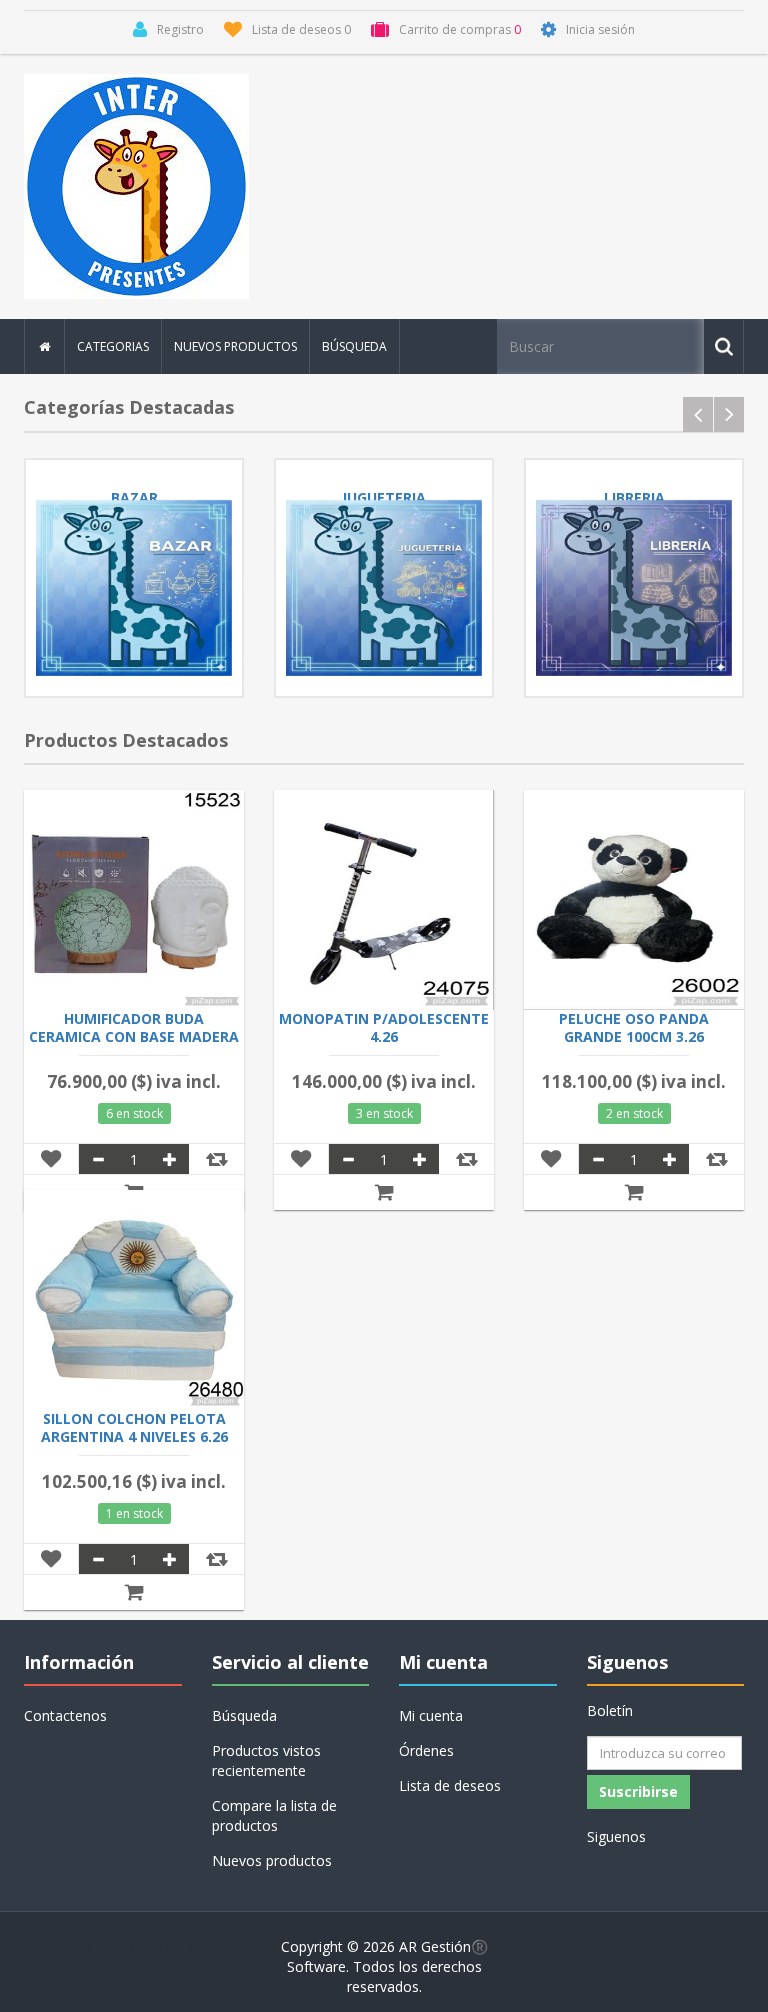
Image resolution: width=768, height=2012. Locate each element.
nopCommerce (153, 1946)
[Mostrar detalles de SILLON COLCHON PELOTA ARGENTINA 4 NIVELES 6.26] (134, 1300)
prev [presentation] (698, 414)
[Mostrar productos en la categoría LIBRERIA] (634, 588)
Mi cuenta (431, 1715)
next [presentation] (729, 414)
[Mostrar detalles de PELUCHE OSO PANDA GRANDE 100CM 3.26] (634, 900)
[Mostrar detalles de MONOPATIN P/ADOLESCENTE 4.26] (384, 900)
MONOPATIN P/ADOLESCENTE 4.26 (384, 1028)
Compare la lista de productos (274, 1815)
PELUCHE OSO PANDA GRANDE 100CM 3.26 (634, 1028)
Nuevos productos (235, 346)
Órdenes (426, 1750)
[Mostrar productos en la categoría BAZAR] (134, 588)
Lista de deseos (450, 1785)
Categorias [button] (113, 346)
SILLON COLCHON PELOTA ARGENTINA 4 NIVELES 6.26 (134, 1428)
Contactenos (65, 1715)
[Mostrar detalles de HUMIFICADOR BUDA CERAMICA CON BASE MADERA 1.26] (134, 900)
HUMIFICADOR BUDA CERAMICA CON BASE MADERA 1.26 (134, 1037)
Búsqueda (354, 346)
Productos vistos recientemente (266, 1760)
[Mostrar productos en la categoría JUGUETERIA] (384, 588)
